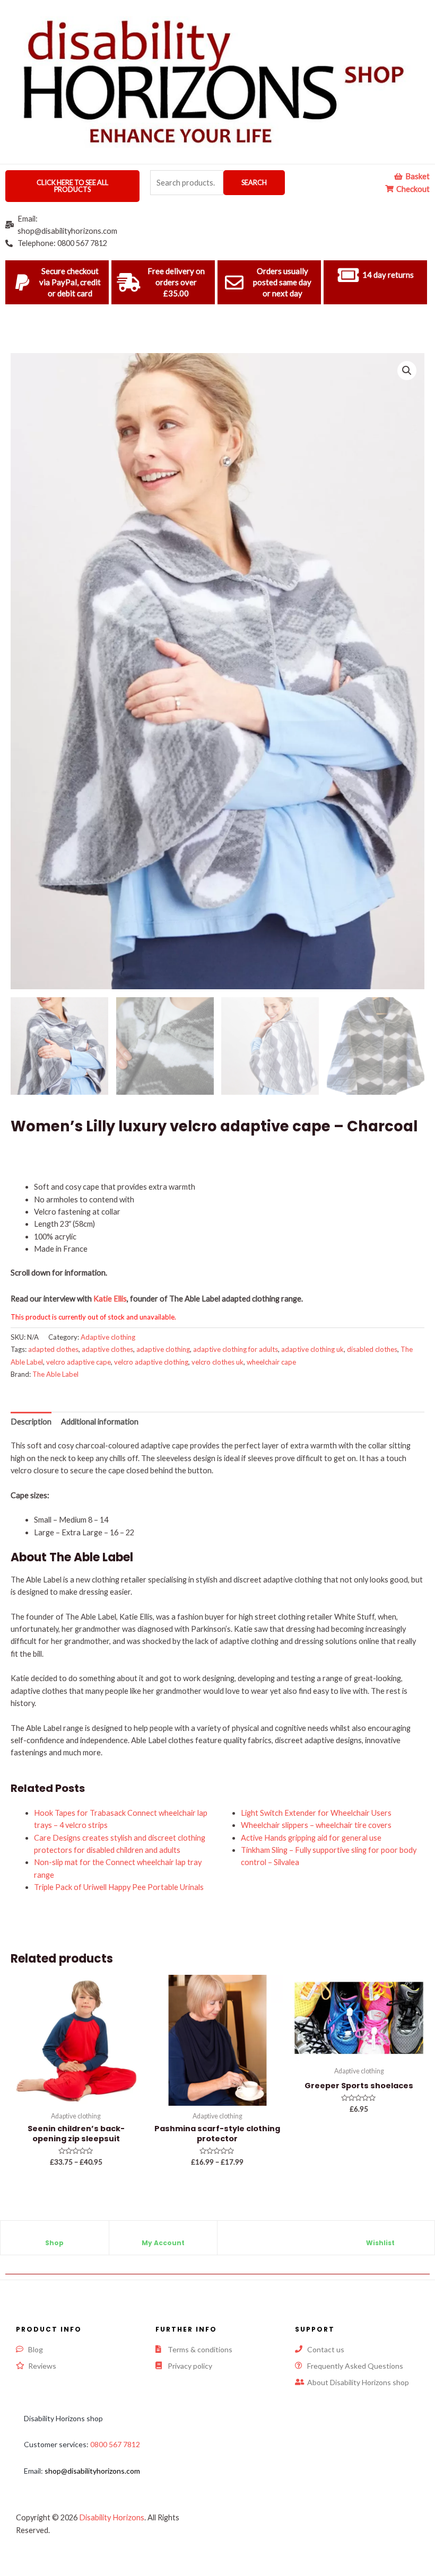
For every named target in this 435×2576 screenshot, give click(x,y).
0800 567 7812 (115, 2444)
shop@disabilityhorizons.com (92, 2471)
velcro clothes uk (217, 1362)
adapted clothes (53, 1349)
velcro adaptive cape (79, 1362)
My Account (163, 2243)
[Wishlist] (380, 2234)
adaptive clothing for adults (236, 1349)
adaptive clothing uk (312, 1349)
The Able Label (55, 1374)
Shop (54, 2243)
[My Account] (163, 2234)
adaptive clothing (163, 1349)
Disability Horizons (112, 2517)
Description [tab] (31, 1422)
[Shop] (55, 2234)
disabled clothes (372, 1349)
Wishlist (380, 2243)
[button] (407, 371)
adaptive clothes (107, 1349)
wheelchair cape (271, 1362)
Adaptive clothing (108, 1337)
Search (254, 182)
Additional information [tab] (100, 1422)
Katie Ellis (110, 1299)
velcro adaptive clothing (151, 1362)
